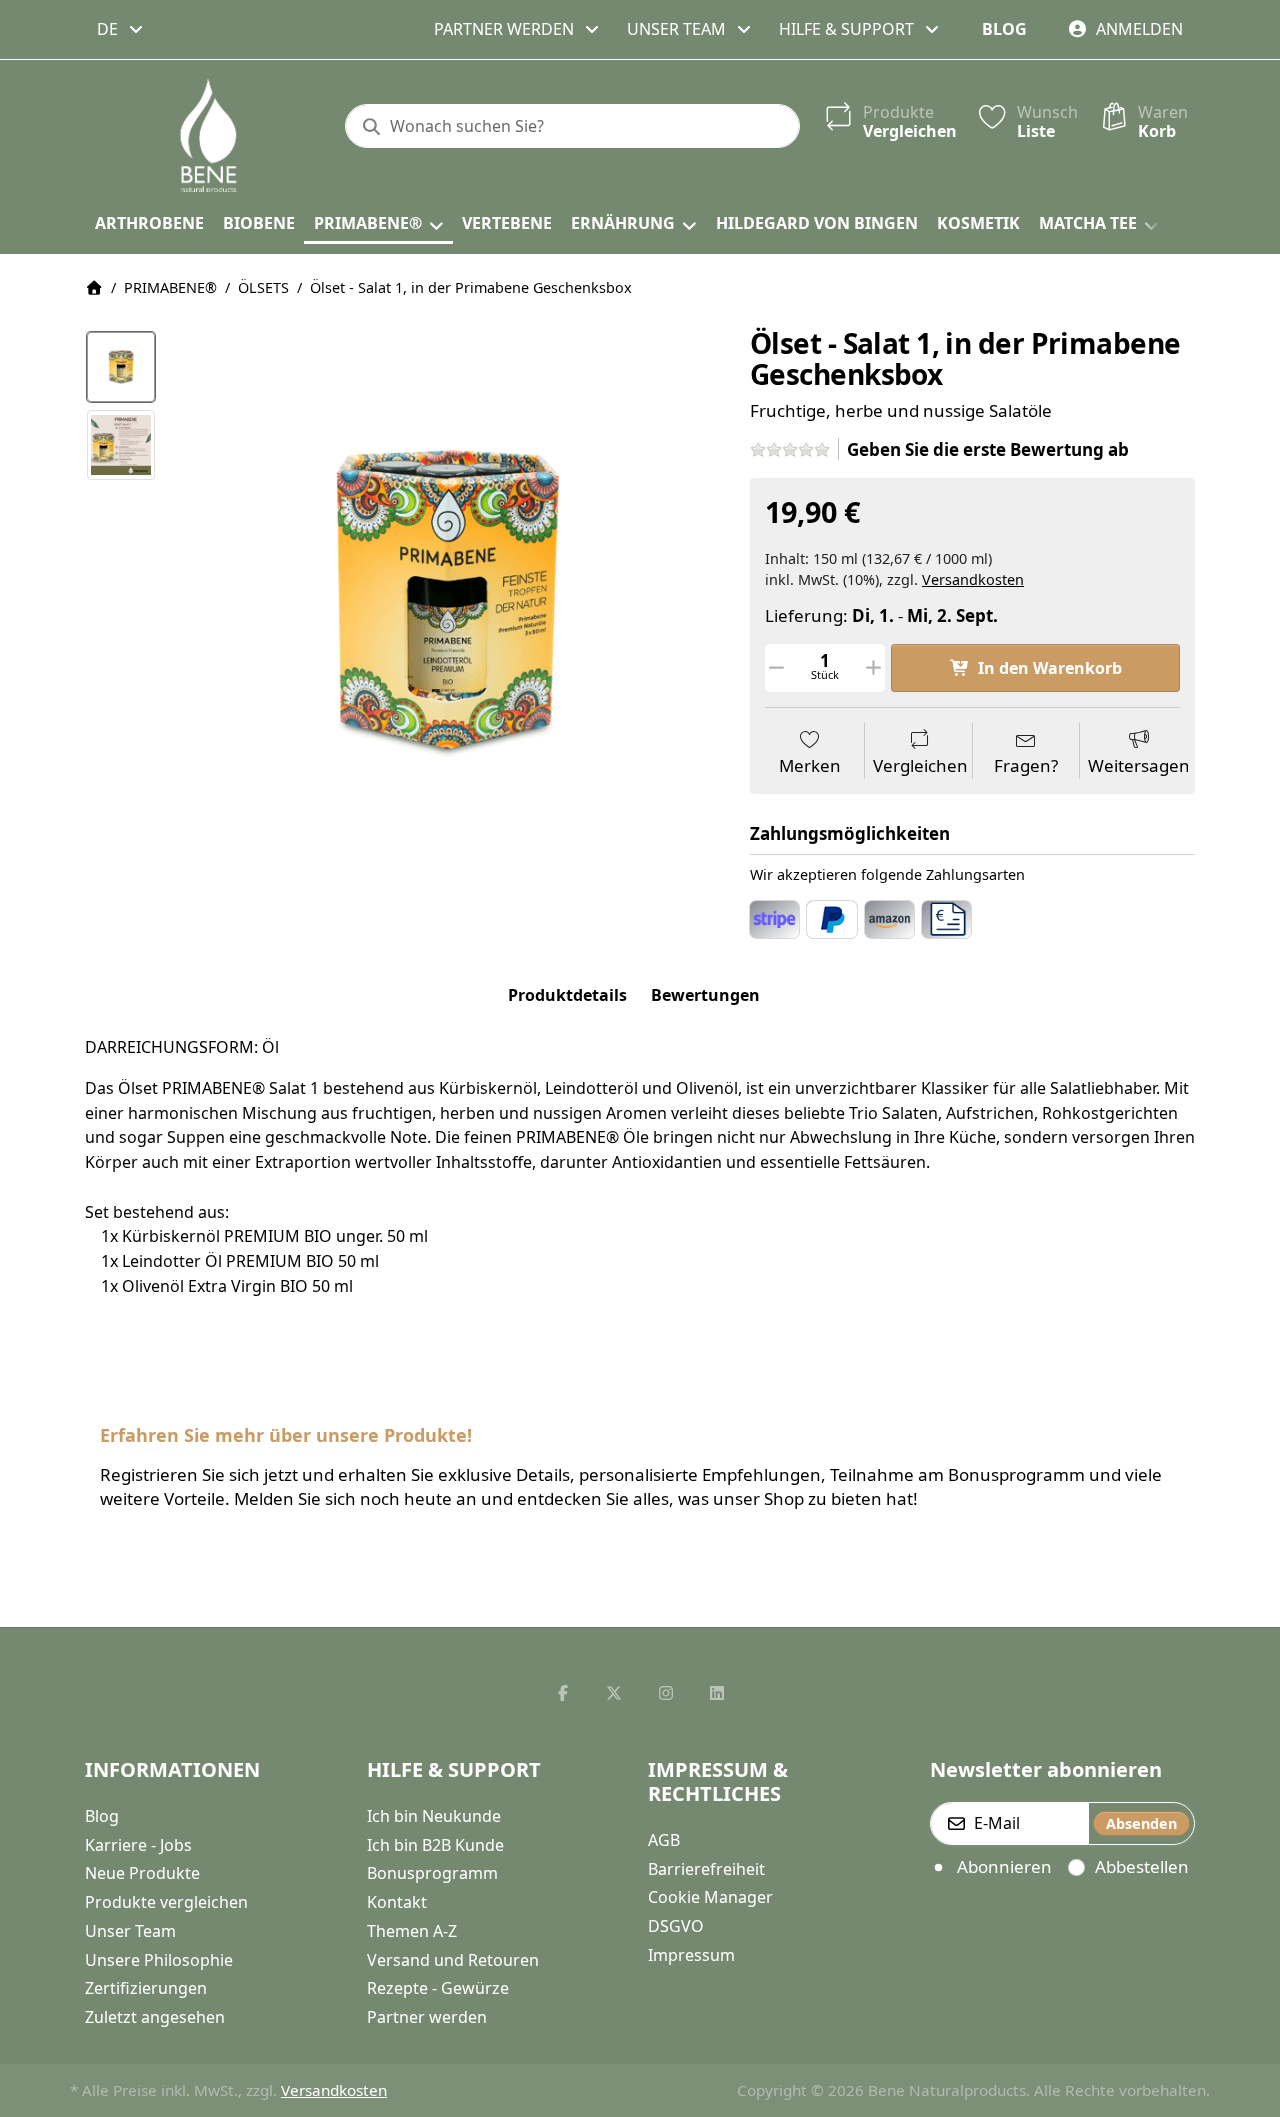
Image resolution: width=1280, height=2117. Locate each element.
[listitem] (446, 601)
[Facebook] (563, 1693)
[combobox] (121, 29)
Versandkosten (973, 579)
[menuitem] (149, 224)
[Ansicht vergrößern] (446, 601)
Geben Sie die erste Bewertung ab (988, 449)
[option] (121, 367)
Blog (1004, 29)
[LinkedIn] (718, 1693)
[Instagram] (666, 1693)
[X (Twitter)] (614, 1693)
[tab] (567, 995)
